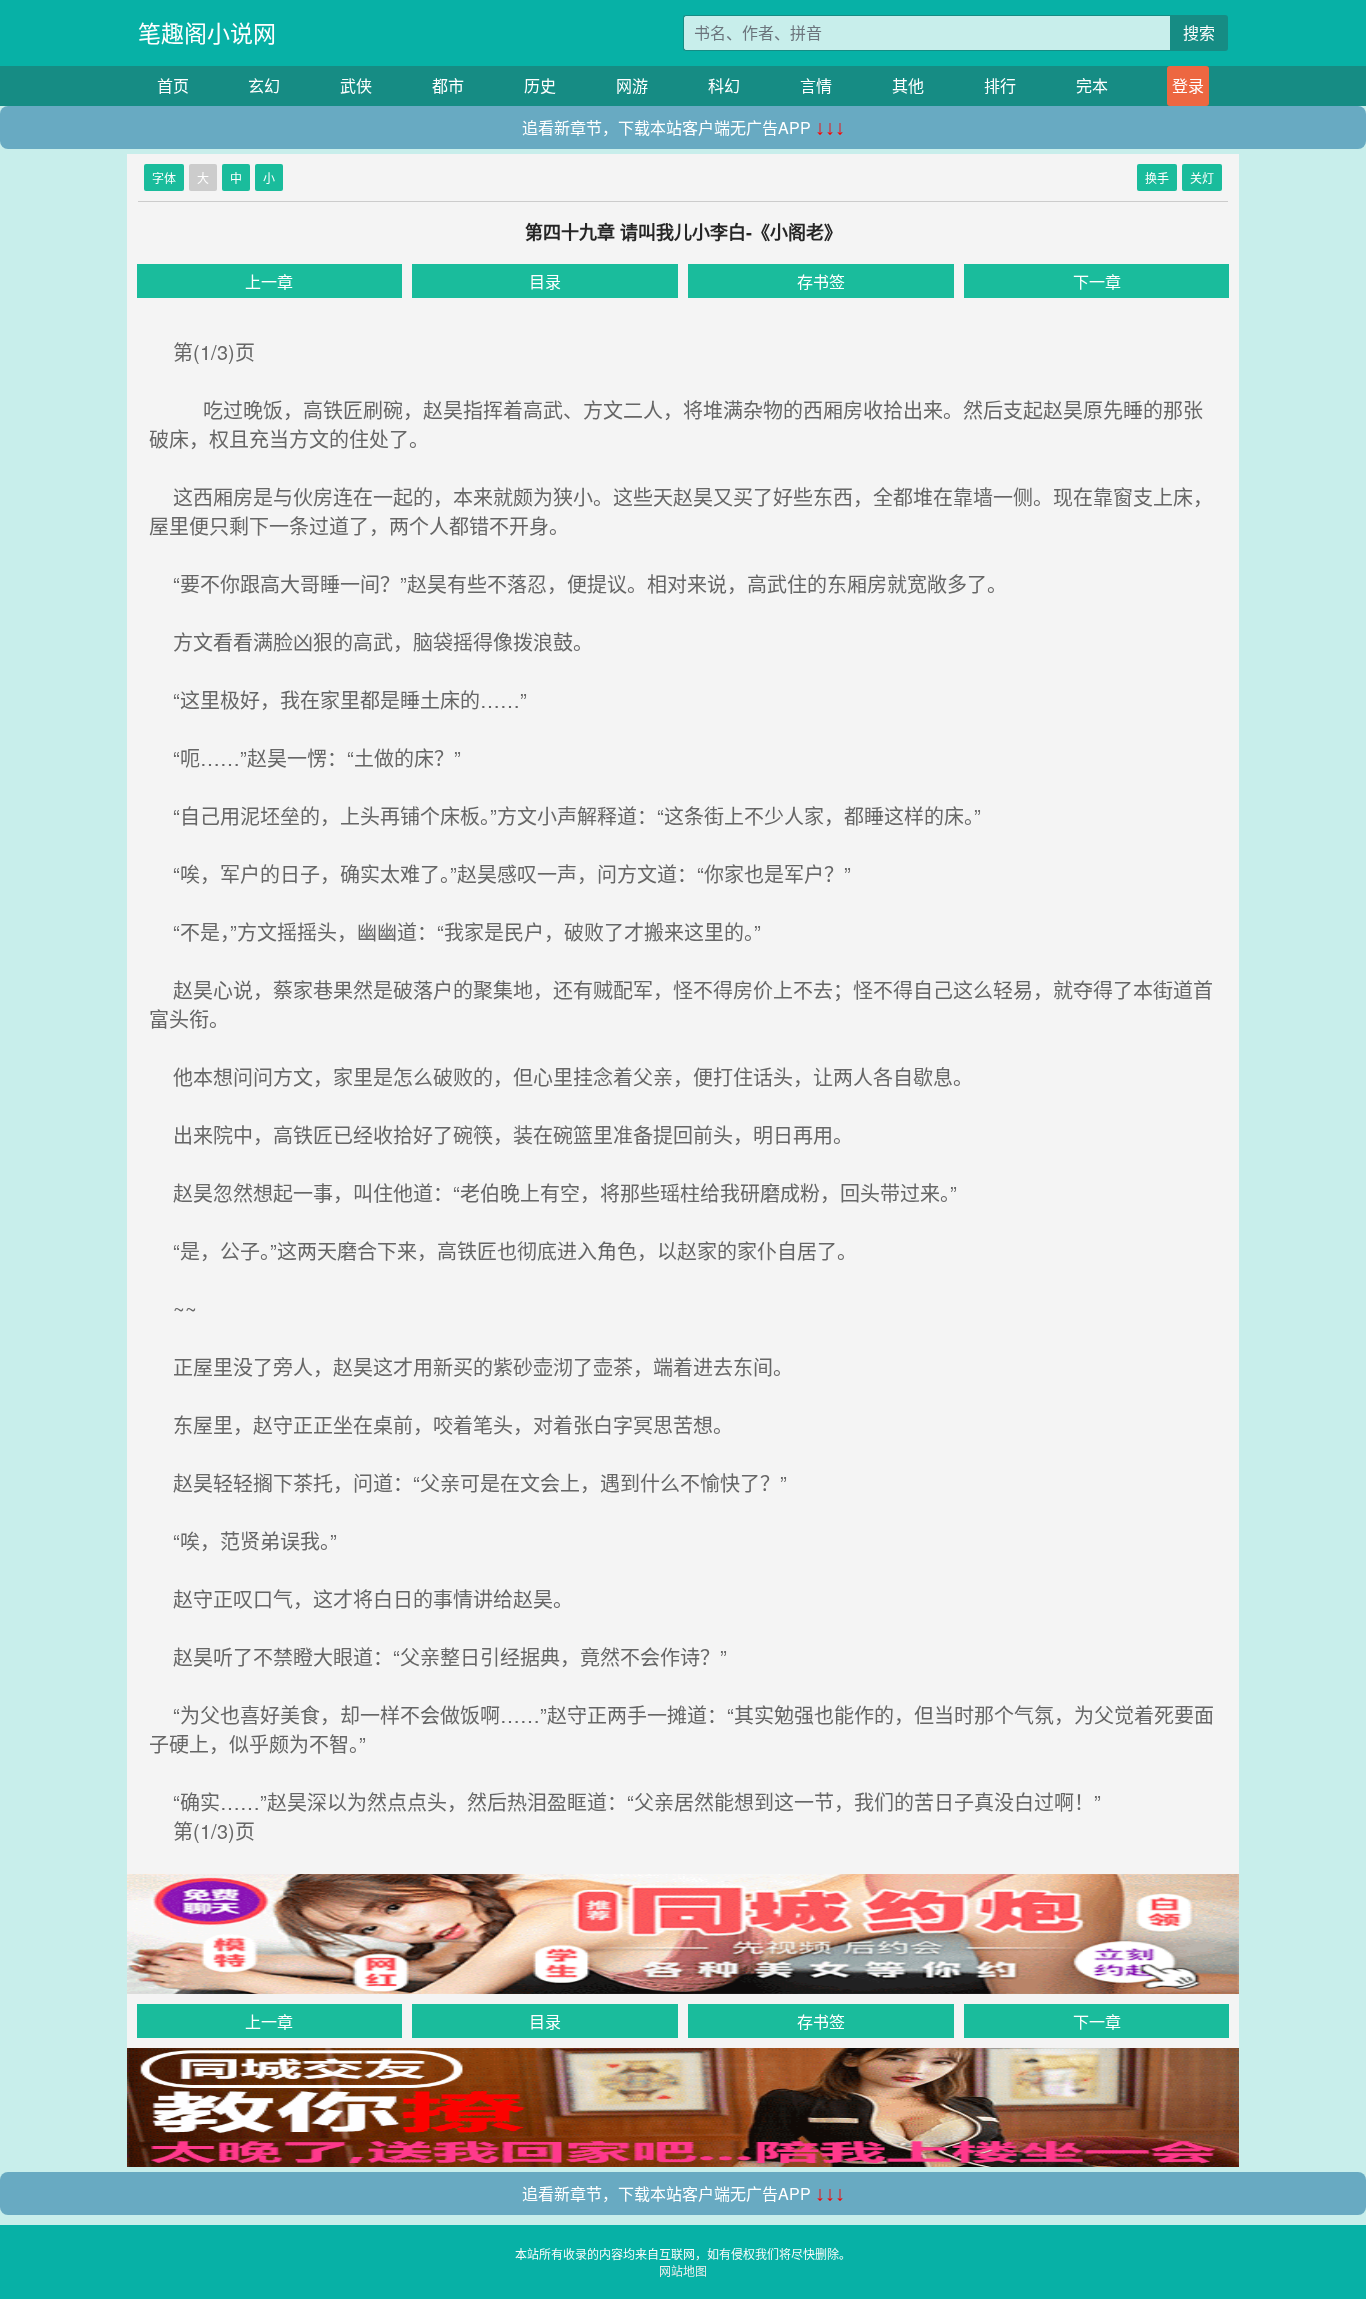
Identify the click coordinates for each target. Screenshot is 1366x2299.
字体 (164, 177)
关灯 (1202, 177)
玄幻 (264, 85)
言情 (816, 85)
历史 (540, 85)
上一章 (269, 281)
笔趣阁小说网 (207, 32)
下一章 (1097, 281)
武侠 (356, 85)
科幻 (724, 85)
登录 (1188, 85)
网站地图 (683, 2270)
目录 (545, 281)
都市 (448, 85)
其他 (908, 85)
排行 (1000, 85)
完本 (1092, 85)
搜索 (1199, 32)
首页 (173, 85)
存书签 (821, 281)
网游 (632, 85)
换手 (1157, 177)
